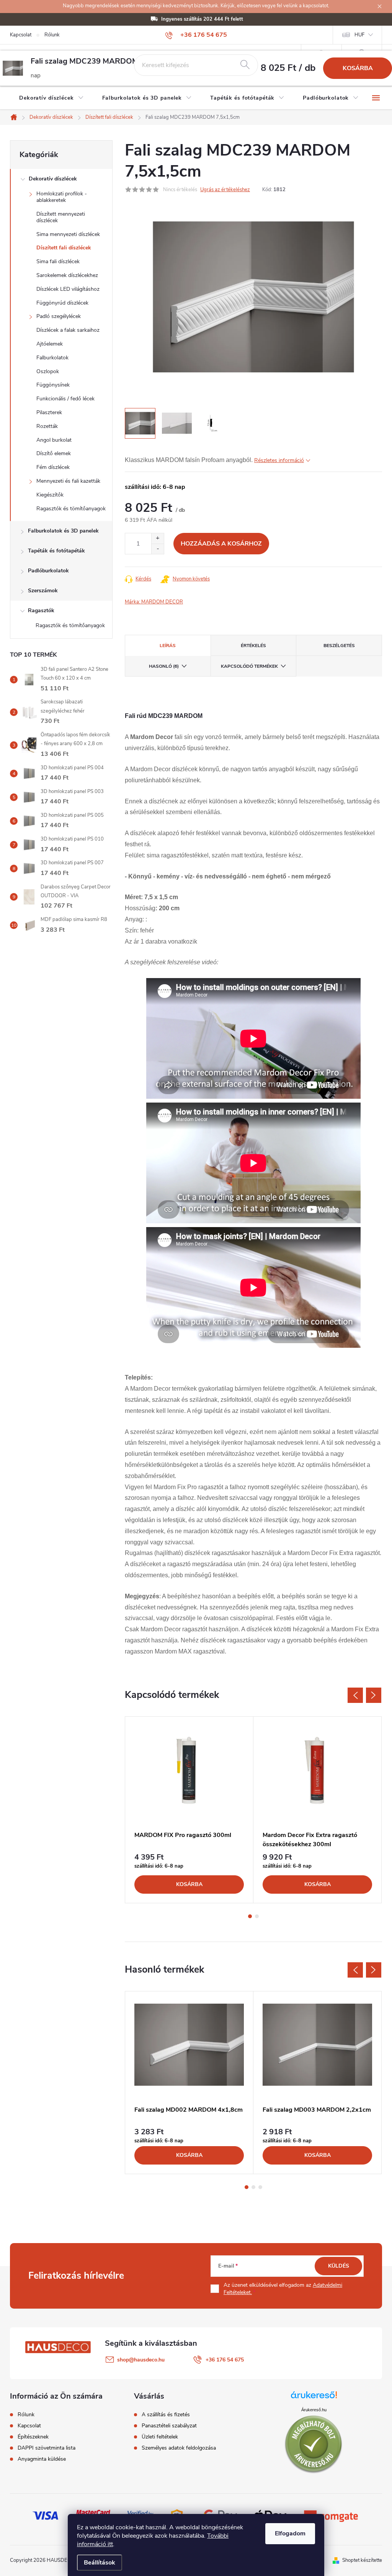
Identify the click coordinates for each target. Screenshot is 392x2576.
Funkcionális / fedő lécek (65, 399)
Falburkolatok (52, 358)
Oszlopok (48, 371)
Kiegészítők (50, 495)
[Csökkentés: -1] (158, 549)
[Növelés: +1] (158, 538)
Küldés (339, 2266)
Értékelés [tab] (253, 646)
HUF (359, 35)
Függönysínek (53, 385)
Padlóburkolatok (48, 571)
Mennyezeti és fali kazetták (68, 481)
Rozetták (47, 426)
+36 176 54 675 (225, 2360)
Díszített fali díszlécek (64, 248)
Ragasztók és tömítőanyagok (71, 509)
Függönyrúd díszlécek (62, 303)
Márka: (154, 602)
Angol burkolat (54, 440)
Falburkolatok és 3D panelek (63, 531)
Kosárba (358, 68)
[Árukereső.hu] (314, 2398)
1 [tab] (250, 1916)
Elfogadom (290, 2533)
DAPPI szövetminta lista (47, 2448)
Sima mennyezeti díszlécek (68, 234)
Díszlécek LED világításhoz (68, 289)
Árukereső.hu (314, 2410)
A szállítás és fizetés (166, 2415)
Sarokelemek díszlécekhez (67, 275)
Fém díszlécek (53, 467)
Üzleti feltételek (160, 2437)
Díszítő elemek (54, 453)
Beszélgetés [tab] (339, 646)
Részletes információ (279, 460)
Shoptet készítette (362, 2560)
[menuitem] (51, 98)
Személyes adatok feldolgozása (179, 2448)
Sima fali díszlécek (58, 261)
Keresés (245, 65)
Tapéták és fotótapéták (56, 551)
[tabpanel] (189, 1810)
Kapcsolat (21, 35)
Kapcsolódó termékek (249, 666)
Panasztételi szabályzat (169, 2426)
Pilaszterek (49, 412)
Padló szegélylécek (59, 316)
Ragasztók (41, 610)
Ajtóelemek (50, 344)
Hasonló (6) (164, 666)
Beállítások (100, 2563)
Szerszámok (43, 591)
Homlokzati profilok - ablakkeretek (62, 197)
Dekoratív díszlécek (53, 179)
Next (374, 1695)
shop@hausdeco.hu (141, 2360)
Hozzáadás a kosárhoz (221, 544)
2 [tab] (257, 1916)
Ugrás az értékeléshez (225, 190)
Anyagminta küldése (42, 2459)
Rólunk (52, 35)
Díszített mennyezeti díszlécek (61, 217)
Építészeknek (33, 2437)
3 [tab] (260, 2187)
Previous (355, 1695)
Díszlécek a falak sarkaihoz (68, 330)
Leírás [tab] (168, 646)
